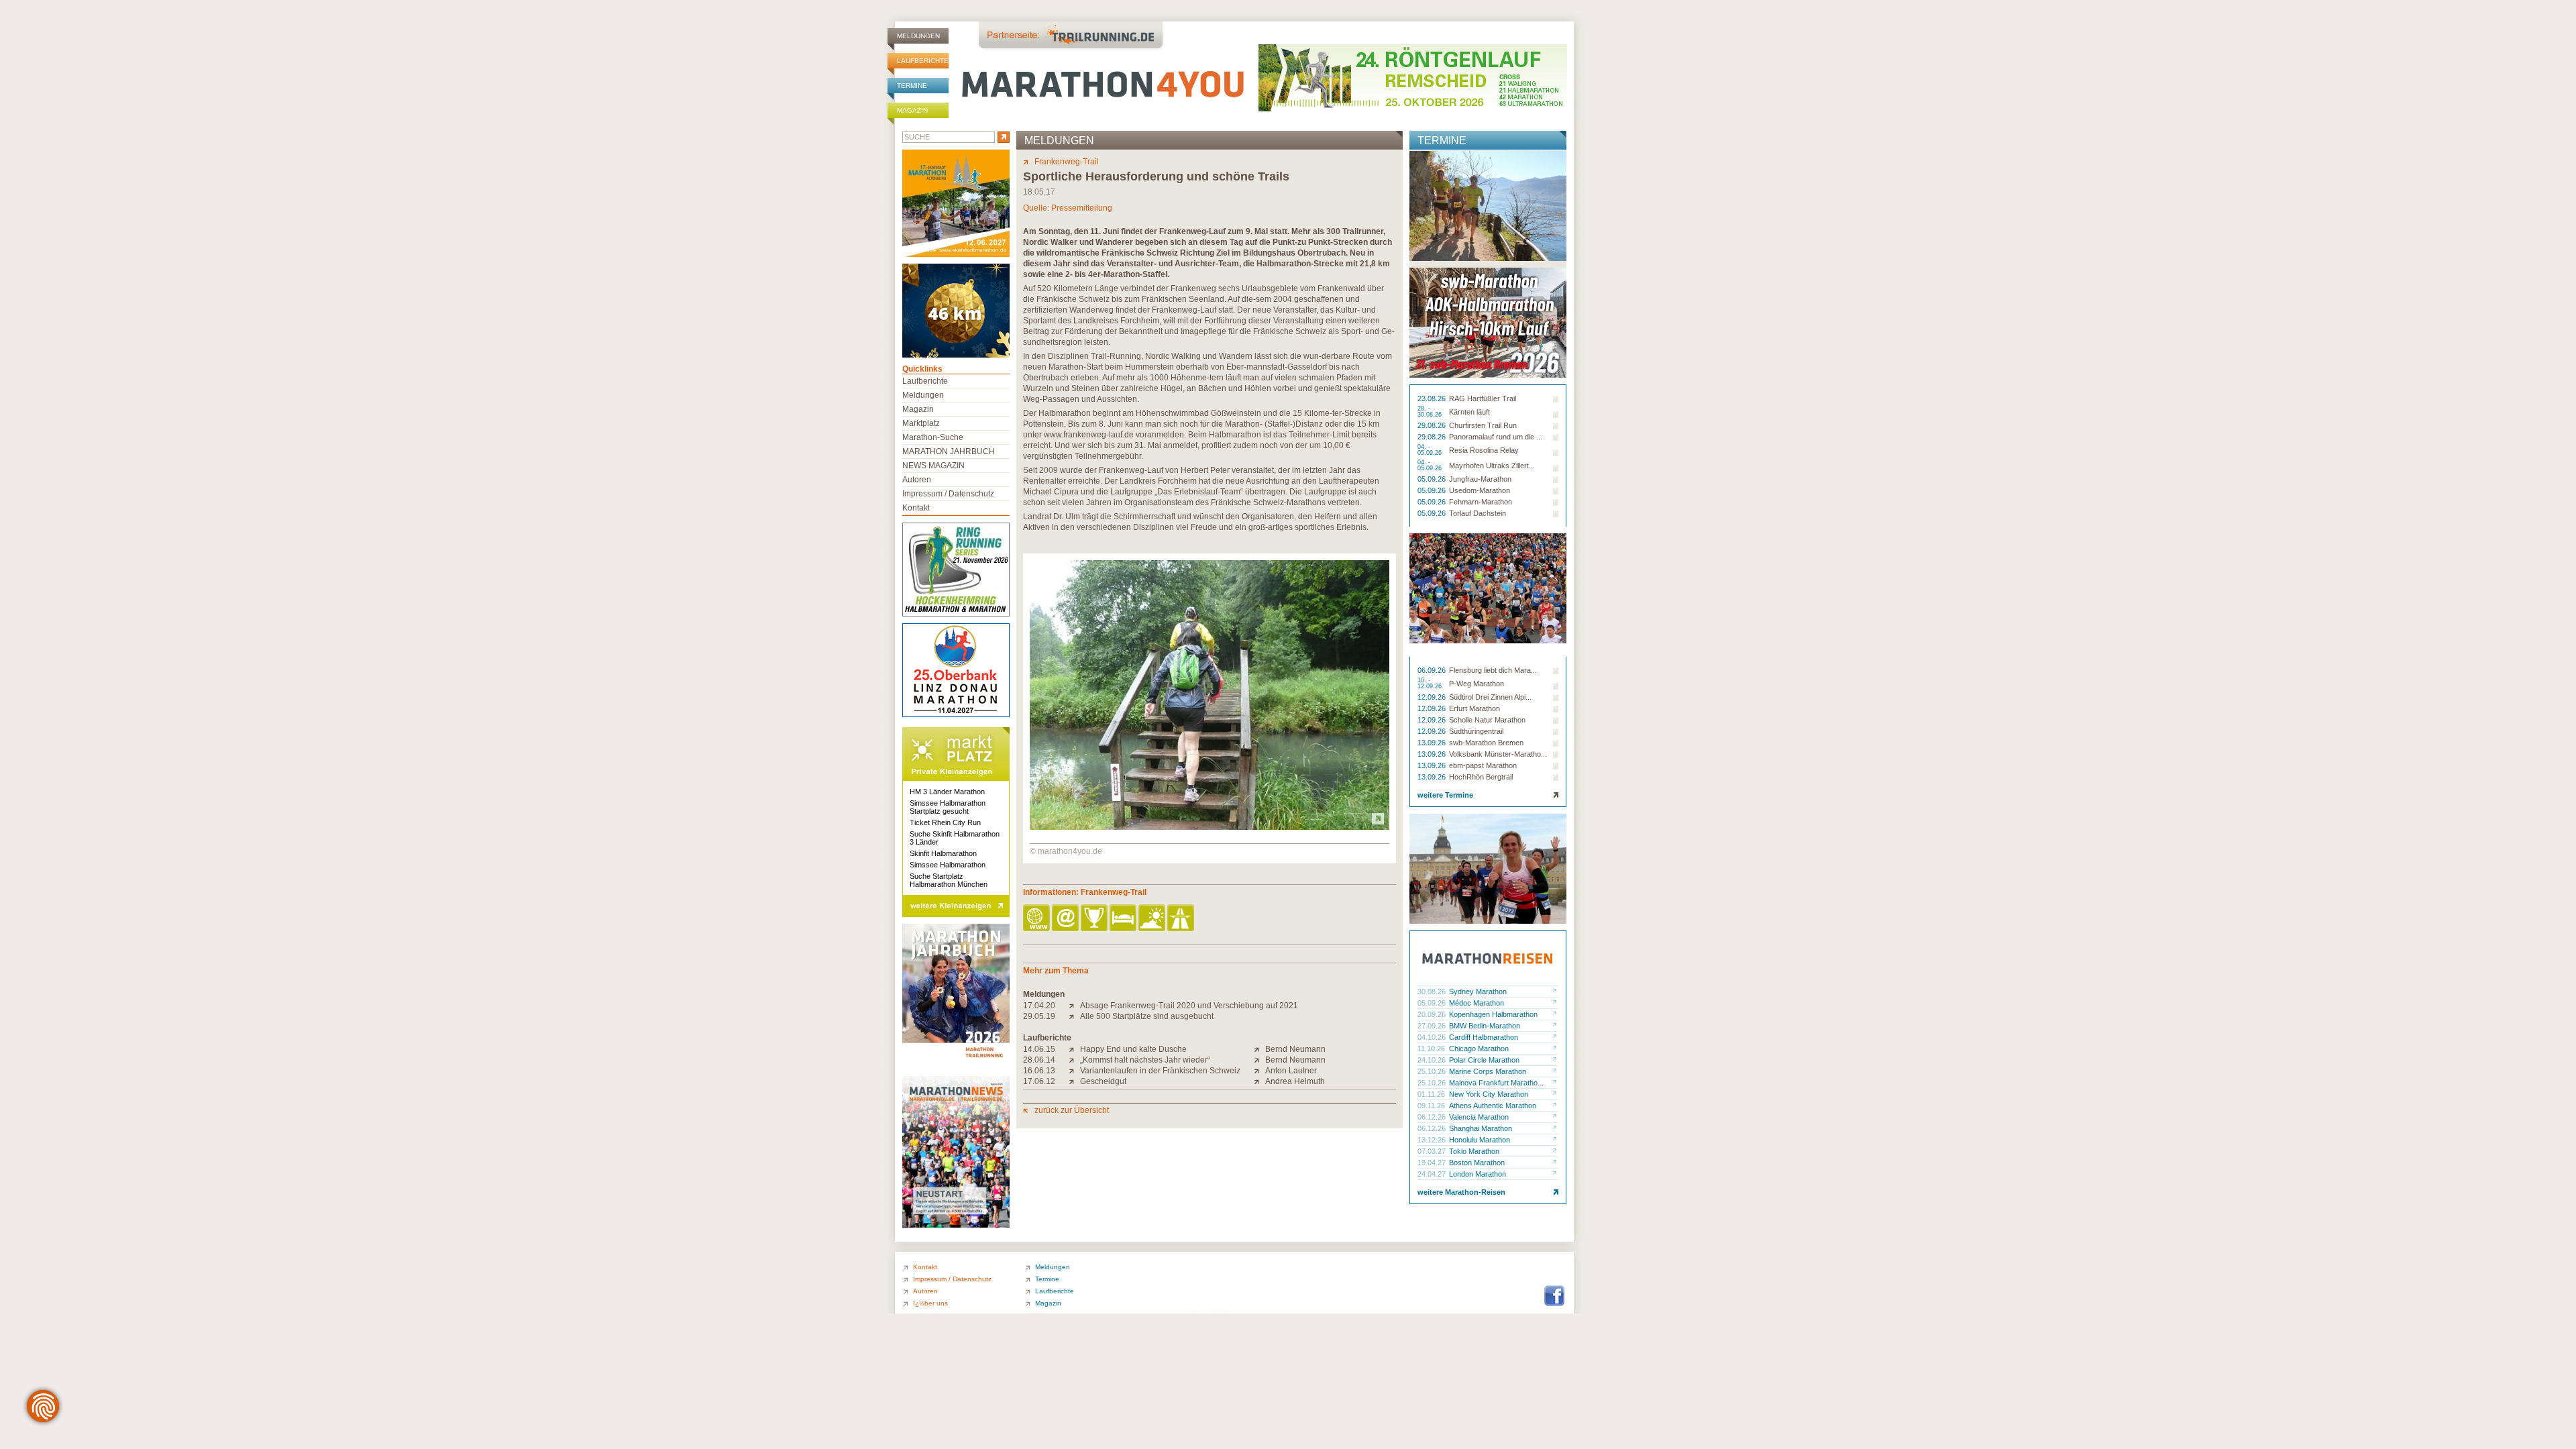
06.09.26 (1433, 670)
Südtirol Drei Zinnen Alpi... (1490, 697)
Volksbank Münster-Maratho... (1498, 754)
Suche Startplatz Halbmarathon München (949, 880)
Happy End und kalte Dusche (1133, 1049)
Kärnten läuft (1469, 412)
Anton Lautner (1291, 1071)
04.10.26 (1433, 1037)
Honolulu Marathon (1480, 1140)
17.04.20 (1039, 1006)
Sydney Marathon (1478, 991)
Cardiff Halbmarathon (1484, 1037)
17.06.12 (1039, 1081)
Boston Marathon (1477, 1163)
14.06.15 (1039, 1049)
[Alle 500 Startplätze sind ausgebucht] (1074, 1016)
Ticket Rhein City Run (945, 822)
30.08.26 (1433, 991)
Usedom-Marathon (1480, 490)
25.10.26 (1433, 1071)
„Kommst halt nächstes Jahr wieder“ (1145, 1060)
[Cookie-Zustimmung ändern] (43, 1406)
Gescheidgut (1103, 1081)
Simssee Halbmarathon (948, 865)
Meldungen (918, 36)
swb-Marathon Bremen (1486, 743)
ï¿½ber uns (930, 1303)
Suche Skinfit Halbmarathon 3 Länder (955, 838)
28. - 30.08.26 (1431, 412)
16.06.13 (1039, 1071)
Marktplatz (921, 423)
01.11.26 (1432, 1094)
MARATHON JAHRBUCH (949, 451)
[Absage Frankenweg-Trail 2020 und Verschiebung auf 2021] (1074, 1006)
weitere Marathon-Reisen (1461, 1192)
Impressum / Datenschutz (948, 494)
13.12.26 (1433, 1140)
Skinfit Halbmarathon (943, 853)
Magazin (912, 110)
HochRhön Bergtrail (1481, 777)
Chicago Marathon (1479, 1049)
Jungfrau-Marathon (1480, 479)
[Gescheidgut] (1074, 1081)
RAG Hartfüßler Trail (1483, 398)
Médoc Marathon (1477, 1003)
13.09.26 (1433, 743)
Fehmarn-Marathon (1481, 502)
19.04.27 (1433, 1163)
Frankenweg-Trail (1067, 162)
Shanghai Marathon (1481, 1128)
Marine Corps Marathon (1488, 1071)
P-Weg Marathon (1477, 684)
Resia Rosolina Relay (1484, 450)
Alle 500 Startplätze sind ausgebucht (1147, 1016)
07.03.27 (1433, 1151)
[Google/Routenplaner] (1182, 919)
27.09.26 (1433, 1026)
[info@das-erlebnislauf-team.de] (1066, 919)
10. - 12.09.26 (1431, 684)
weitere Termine (1445, 795)
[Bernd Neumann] (1259, 1049)
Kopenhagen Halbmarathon (1493, 1014)
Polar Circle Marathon (1484, 1060)
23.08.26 (1433, 398)
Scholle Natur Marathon (1487, 720)
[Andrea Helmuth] (1259, 1081)
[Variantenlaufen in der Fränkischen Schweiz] (1074, 1071)
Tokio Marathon (1474, 1151)
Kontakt (916, 508)
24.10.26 (1433, 1060)
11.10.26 (1432, 1049)
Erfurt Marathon (1474, 708)
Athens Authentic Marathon (1493, 1106)
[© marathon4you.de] (1210, 827)
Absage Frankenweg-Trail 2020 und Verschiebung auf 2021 (1189, 1006)
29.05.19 (1039, 1016)
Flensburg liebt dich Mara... (1493, 670)
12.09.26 (1433, 697)
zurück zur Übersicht (1072, 1110)
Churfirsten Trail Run (1483, 425)
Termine (912, 86)
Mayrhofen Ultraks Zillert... (1492, 466)
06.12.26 (1433, 1117)
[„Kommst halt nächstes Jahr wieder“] (1074, 1060)
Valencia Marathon (1479, 1117)
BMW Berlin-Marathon (1485, 1026)
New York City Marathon (1489, 1094)
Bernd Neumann (1295, 1049)
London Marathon (1478, 1174)
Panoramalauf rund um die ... (1496, 437)
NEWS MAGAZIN (933, 466)
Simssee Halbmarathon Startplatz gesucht (948, 807)
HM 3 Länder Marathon (947, 792)
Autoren (917, 480)
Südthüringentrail (1476, 731)
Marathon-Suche (933, 437)
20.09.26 (1433, 1014)
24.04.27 (1433, 1174)
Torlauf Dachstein (1478, 513)
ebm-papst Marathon (1483, 765)
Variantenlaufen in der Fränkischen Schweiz (1160, 1071)
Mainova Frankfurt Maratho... (1496, 1083)
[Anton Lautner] (1259, 1071)
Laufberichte (923, 61)
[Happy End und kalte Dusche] (1074, 1049)
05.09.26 (1433, 479)
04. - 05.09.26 (1431, 450)
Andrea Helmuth (1295, 1081)
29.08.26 (1433, 425)
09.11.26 (1432, 1106)
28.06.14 (1039, 1060)
